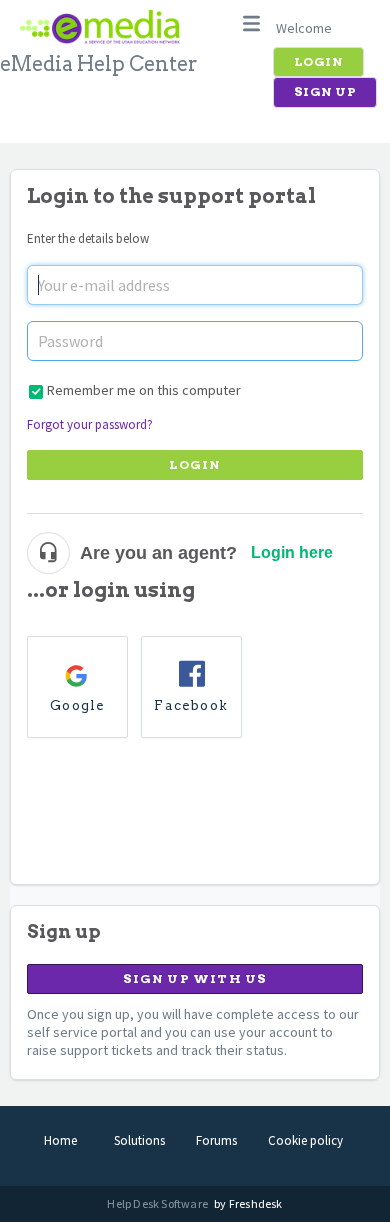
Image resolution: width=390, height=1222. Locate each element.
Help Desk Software (158, 1203)
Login (195, 464)
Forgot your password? (90, 424)
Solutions (139, 1140)
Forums (216, 1140)
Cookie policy (305, 1140)
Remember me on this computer (144, 390)
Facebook (191, 705)
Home (60, 1140)
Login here (292, 552)
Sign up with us (195, 978)
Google (77, 705)
